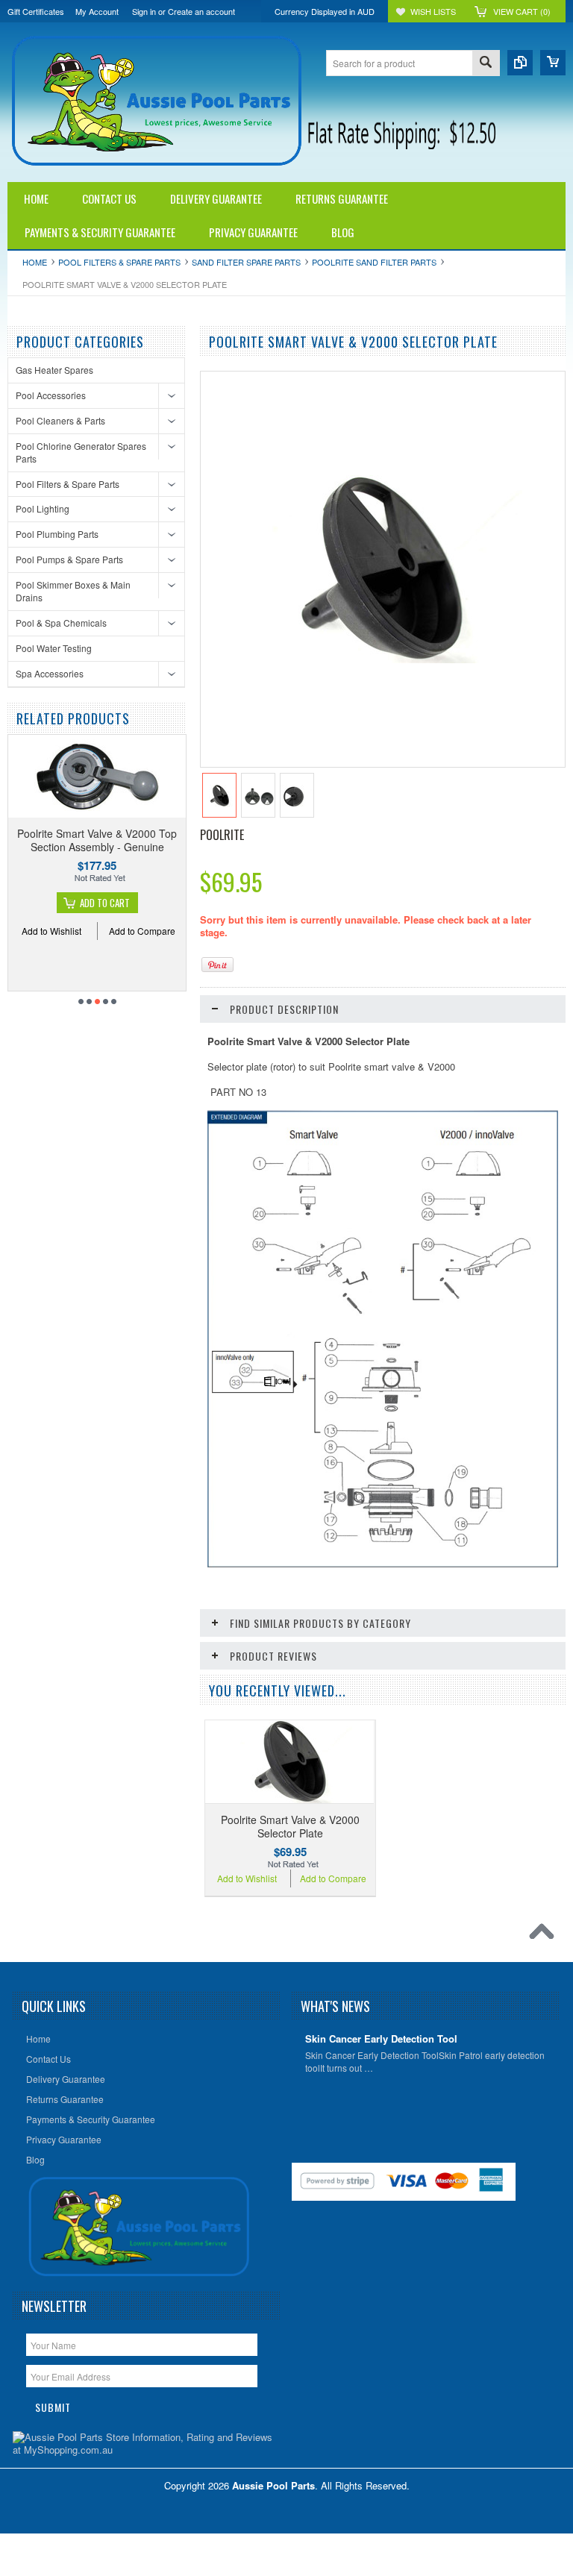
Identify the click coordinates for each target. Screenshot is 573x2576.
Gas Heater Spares (54, 370)
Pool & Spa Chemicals (61, 623)
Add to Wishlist (51, 931)
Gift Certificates (36, 11)
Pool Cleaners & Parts (60, 420)
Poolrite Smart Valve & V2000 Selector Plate (290, 1826)
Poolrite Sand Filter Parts (374, 262)
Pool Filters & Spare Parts (119, 262)
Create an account (201, 11)
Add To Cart (105, 903)
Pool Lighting (43, 508)
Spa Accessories (50, 673)
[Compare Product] (520, 63)
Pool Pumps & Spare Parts (69, 559)
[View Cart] (553, 63)
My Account (97, 11)
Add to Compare (142, 931)
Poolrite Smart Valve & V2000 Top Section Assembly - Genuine (97, 840)
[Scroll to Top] (545, 1935)
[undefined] (381, 659)
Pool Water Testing (54, 648)
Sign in (144, 11)
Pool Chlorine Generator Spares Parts (81, 452)
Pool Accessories (51, 395)
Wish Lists (433, 11)
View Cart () (522, 11)
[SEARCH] (486, 64)
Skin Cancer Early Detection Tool (381, 2039)
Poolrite (222, 835)
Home (35, 262)
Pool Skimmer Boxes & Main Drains (73, 591)
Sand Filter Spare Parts (246, 262)
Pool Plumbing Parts (57, 534)
